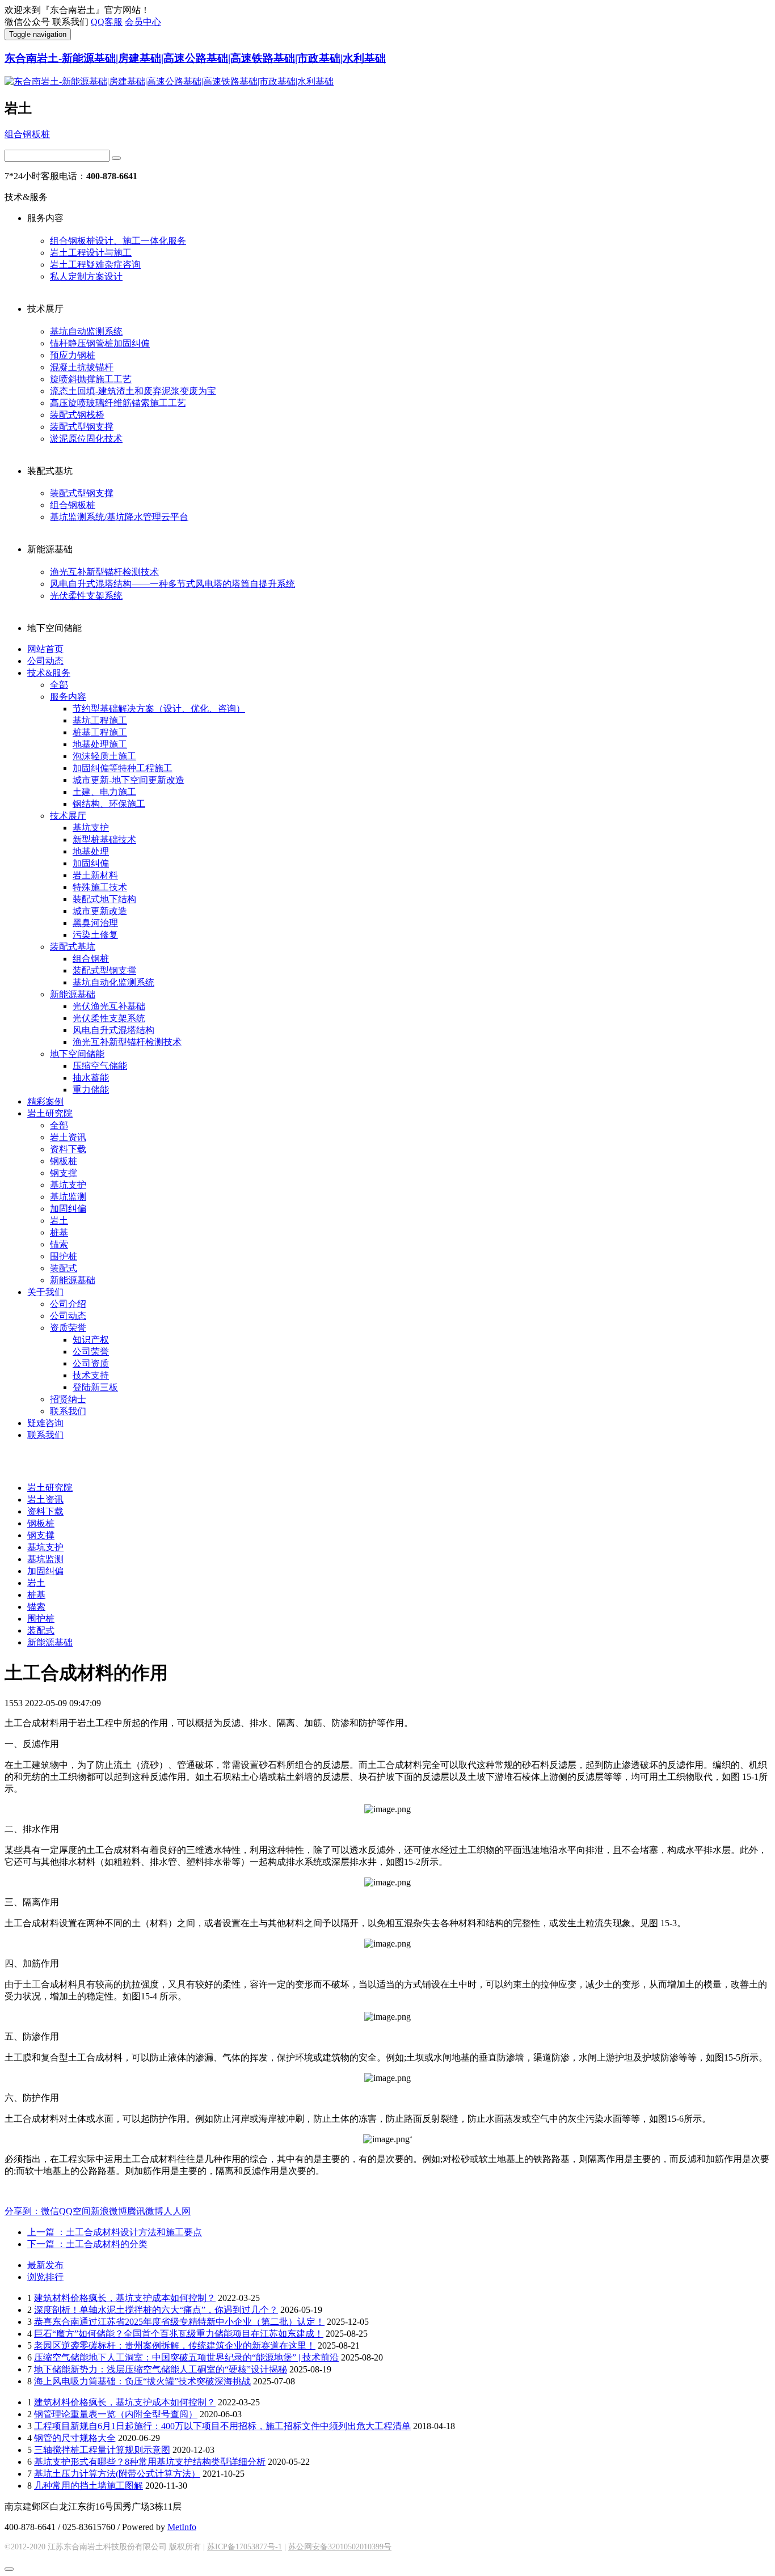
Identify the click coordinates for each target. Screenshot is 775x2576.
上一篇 (115, 2232)
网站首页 (45, 649)
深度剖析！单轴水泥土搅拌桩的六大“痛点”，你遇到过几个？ (156, 2310)
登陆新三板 (95, 1387)
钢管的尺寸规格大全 (75, 2438)
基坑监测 (68, 1197)
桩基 (59, 1232)
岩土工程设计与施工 (91, 253)
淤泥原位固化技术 (86, 439)
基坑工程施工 (100, 720)
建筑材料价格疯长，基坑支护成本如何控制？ (125, 2298)
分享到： (23, 2211)
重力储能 (91, 1090)
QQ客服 (107, 22)
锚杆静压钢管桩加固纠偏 (100, 343)
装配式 (64, 1268)
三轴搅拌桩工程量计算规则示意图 (102, 2450)
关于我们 (45, 1292)
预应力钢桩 (73, 355)
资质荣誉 (68, 1328)
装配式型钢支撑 (82, 427)
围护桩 (64, 1256)
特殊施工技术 (100, 887)
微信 (50, 2211)
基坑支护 (91, 828)
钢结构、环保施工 (109, 804)
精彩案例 (45, 1101)
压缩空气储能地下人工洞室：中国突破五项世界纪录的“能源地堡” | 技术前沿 (186, 2357)
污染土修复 (95, 935)
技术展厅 (68, 816)
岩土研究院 (50, 1113)
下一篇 (87, 2244)
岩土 (59, 1221)
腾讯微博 (145, 2211)
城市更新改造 (100, 911)
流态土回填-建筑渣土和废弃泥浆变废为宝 (133, 391)
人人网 (177, 2211)
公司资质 (91, 1363)
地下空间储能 (77, 1054)
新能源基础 (73, 994)
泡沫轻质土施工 (104, 756)
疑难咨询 (45, 1423)
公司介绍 (68, 1304)
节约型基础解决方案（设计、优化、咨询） (159, 708)
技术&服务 (49, 673)
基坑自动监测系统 (86, 331)
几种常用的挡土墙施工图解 (89, 2486)
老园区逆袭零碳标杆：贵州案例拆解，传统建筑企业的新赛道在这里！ (175, 2346)
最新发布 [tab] (45, 2265)
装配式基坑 (73, 947)
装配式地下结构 (104, 899)
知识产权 (91, 1340)
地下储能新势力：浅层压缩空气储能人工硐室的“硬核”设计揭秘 (161, 2369)
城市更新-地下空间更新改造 (129, 780)
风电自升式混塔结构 (113, 1030)
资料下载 (68, 1149)
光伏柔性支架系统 (86, 596)
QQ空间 (75, 2211)
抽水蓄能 (91, 1078)
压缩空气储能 (100, 1066)
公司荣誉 (91, 1352)
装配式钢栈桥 (77, 415)
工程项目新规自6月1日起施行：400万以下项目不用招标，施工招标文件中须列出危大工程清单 (222, 2426)
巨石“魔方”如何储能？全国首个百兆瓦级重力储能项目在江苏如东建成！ (179, 2334)
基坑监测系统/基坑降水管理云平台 (119, 517)
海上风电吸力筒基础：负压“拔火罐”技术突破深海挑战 (142, 2381)
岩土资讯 (68, 1137)
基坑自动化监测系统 (113, 982)
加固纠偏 (91, 863)
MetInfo (182, 2527)
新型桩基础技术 (104, 839)
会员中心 (143, 22)
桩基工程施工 (100, 732)
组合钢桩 (91, 959)
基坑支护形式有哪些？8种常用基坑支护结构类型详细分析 (150, 2462)
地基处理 (91, 851)
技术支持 (91, 1375)
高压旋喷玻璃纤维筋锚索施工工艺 (118, 403)
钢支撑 (64, 1173)
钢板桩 (64, 1161)
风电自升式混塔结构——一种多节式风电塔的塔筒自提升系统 (172, 584)
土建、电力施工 (104, 792)
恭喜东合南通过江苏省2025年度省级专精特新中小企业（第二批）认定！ (179, 2322)
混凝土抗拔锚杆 (82, 367)
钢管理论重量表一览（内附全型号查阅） (116, 2414)
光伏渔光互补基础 (109, 1006)
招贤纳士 (68, 1399)
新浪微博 (109, 2211)
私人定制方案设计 (86, 276)
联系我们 (68, 1411)
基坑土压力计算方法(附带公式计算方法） (117, 2474)
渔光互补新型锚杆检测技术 (104, 572)
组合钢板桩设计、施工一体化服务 (118, 241)
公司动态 (45, 661)
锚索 (59, 1244)
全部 (59, 685)
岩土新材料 (95, 875)
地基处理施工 (100, 744)
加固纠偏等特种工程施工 (123, 768)
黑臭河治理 (95, 923)
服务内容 (68, 697)
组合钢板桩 (27, 134)
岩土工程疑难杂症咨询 (95, 265)
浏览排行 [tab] (45, 2277)
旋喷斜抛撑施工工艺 (91, 379)
